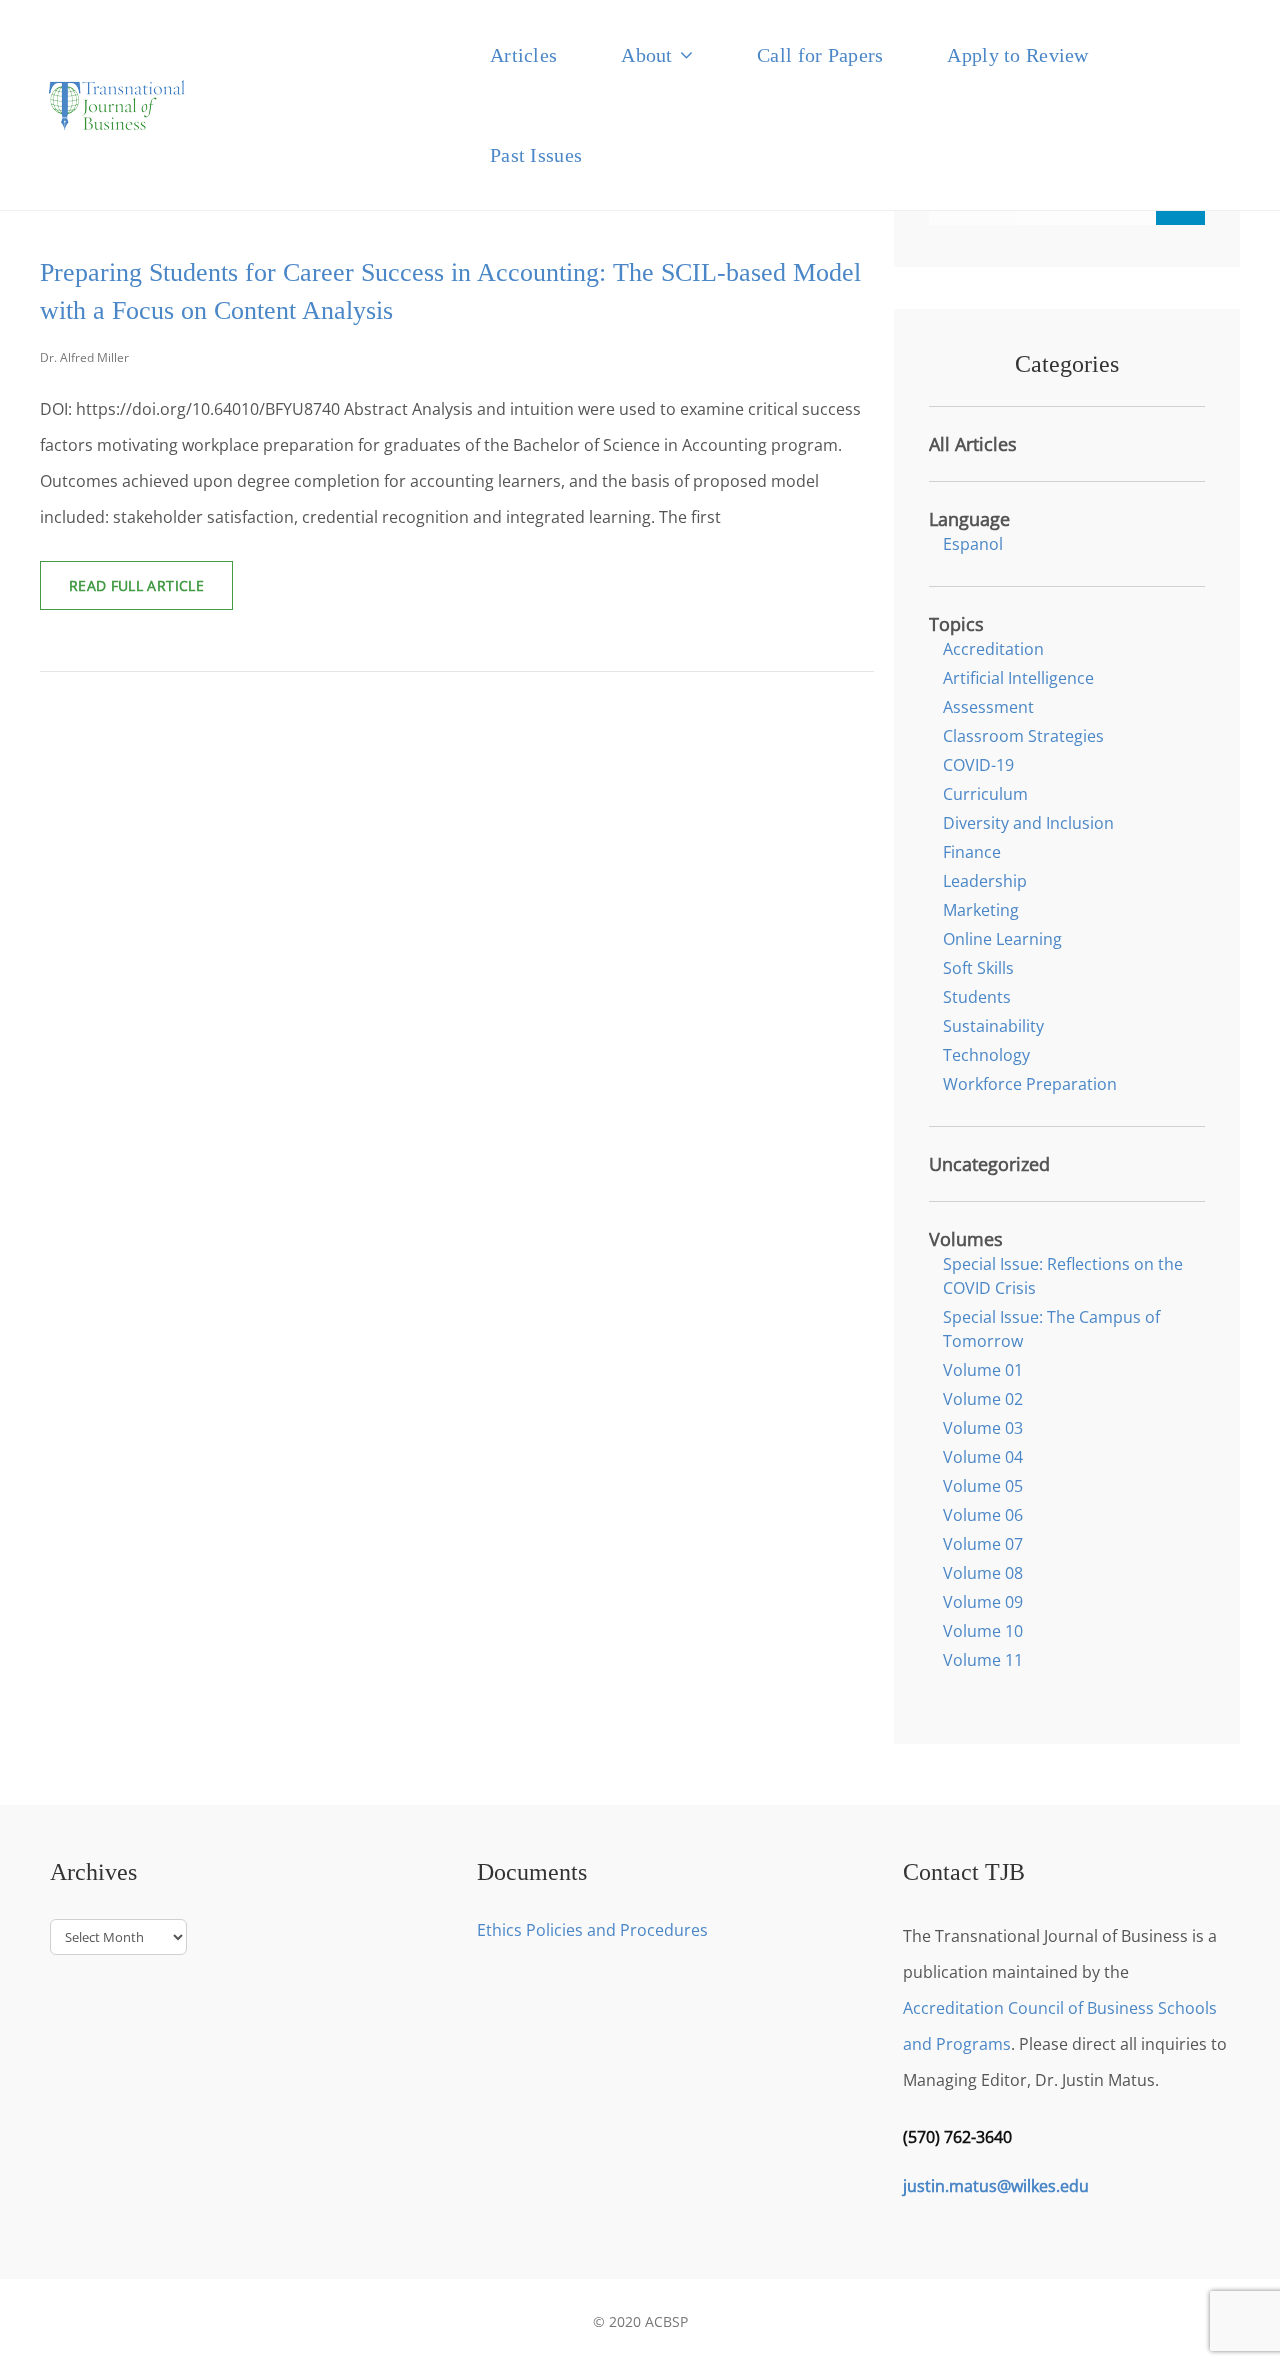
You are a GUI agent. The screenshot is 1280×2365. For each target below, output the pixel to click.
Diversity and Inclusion (1028, 823)
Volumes (966, 1239)
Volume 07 (983, 1544)
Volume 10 (983, 1631)
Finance (972, 852)
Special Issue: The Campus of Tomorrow (1051, 1329)
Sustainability (993, 1026)
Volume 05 (983, 1486)
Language (969, 519)
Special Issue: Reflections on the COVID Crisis (1063, 1276)
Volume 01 (983, 1370)
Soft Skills (978, 968)
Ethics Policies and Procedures (592, 1930)
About (646, 55)
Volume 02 (983, 1399)
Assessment (988, 707)
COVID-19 (978, 765)
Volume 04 (983, 1457)
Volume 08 (983, 1573)
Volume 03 (983, 1428)
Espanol (973, 544)
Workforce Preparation (1030, 1084)
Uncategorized (989, 1164)
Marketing (981, 910)
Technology (986, 1055)
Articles (523, 55)
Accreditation (993, 649)
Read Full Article (151, 592)
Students (977, 997)
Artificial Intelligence (1018, 678)
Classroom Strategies (1023, 736)
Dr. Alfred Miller (84, 357)
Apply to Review (1017, 55)
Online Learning (1002, 939)
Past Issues (536, 155)
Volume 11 (983, 1660)
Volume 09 (983, 1602)
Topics (956, 624)
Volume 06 (983, 1515)
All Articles (973, 444)
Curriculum (985, 794)
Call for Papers (820, 55)
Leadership (985, 881)
